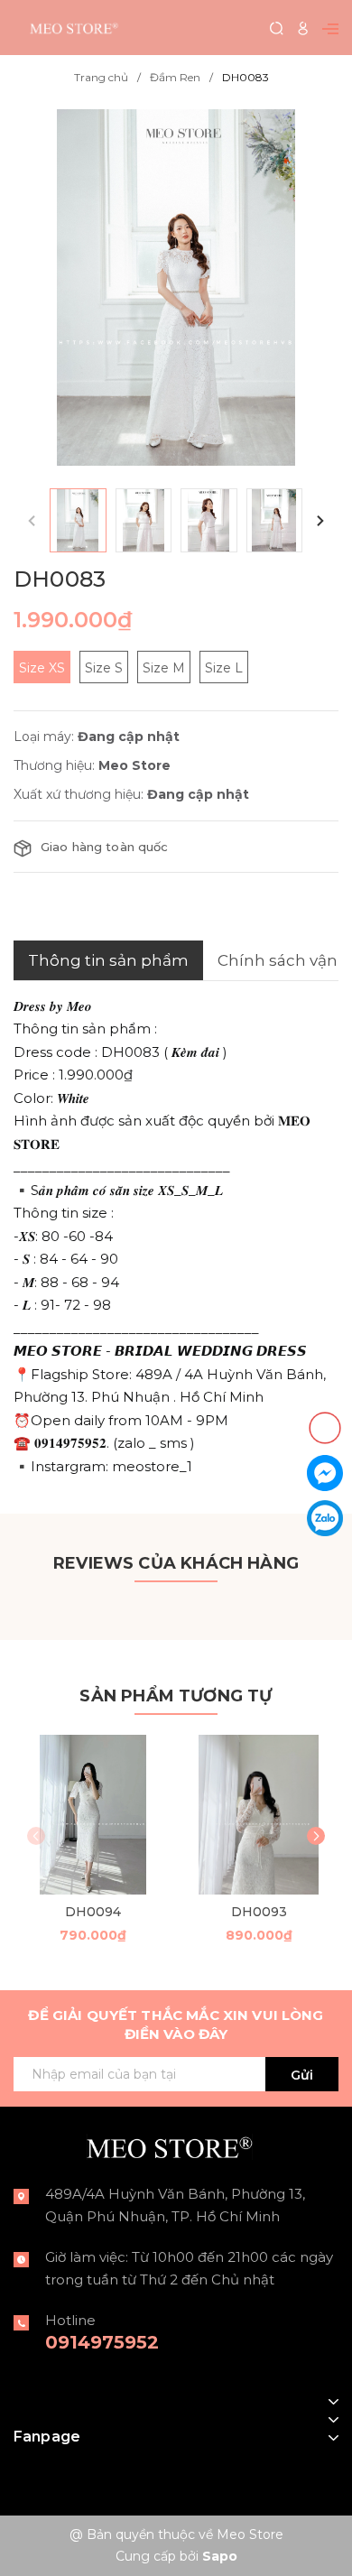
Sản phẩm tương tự (176, 1696)
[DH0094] (93, 1815)
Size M (164, 668)
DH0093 (259, 1912)
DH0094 (93, 1912)
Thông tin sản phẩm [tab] (108, 960)
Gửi (302, 2075)
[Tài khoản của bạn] (303, 28)
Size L (224, 668)
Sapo (220, 2556)
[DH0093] (259, 1815)
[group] (176, 287)
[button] (320, 520)
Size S (104, 668)
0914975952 (102, 2342)
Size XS (42, 668)
